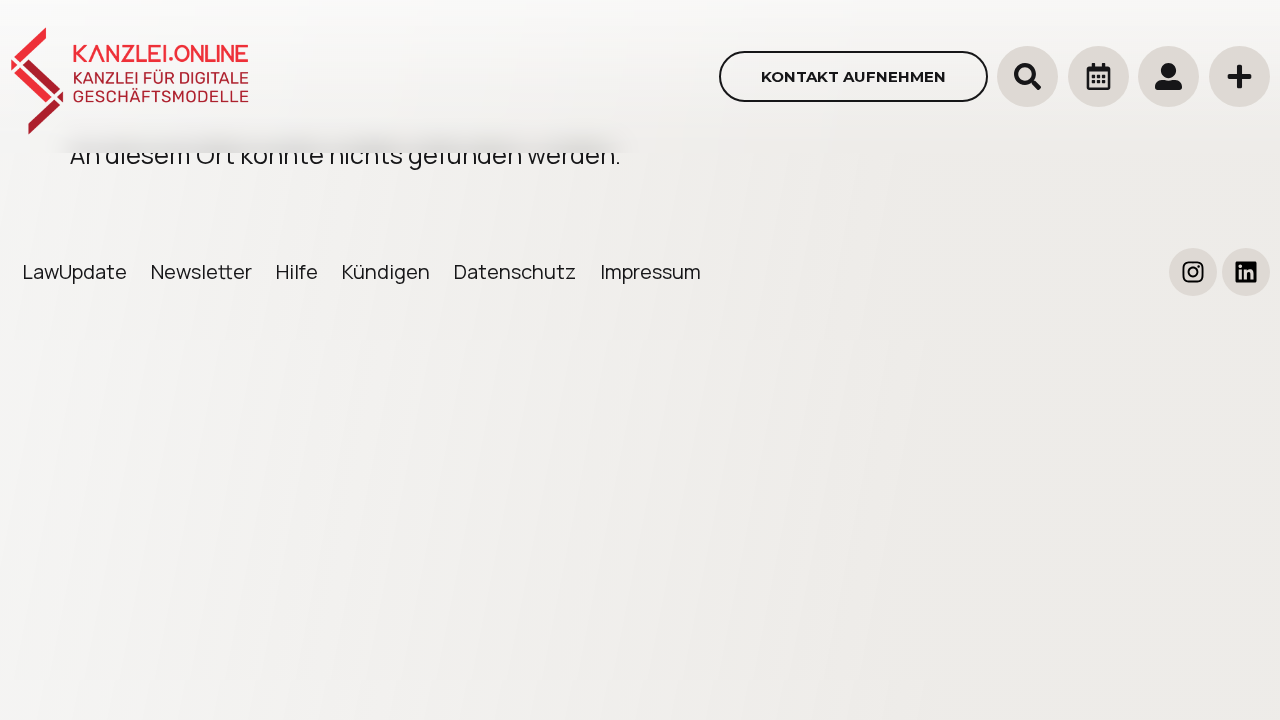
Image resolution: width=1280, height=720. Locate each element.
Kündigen (386, 271)
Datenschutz (515, 271)
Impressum (650, 271)
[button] (1027, 76)
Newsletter (201, 271)
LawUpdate (74, 271)
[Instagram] (1193, 272)
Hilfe (297, 271)
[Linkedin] (1246, 272)
